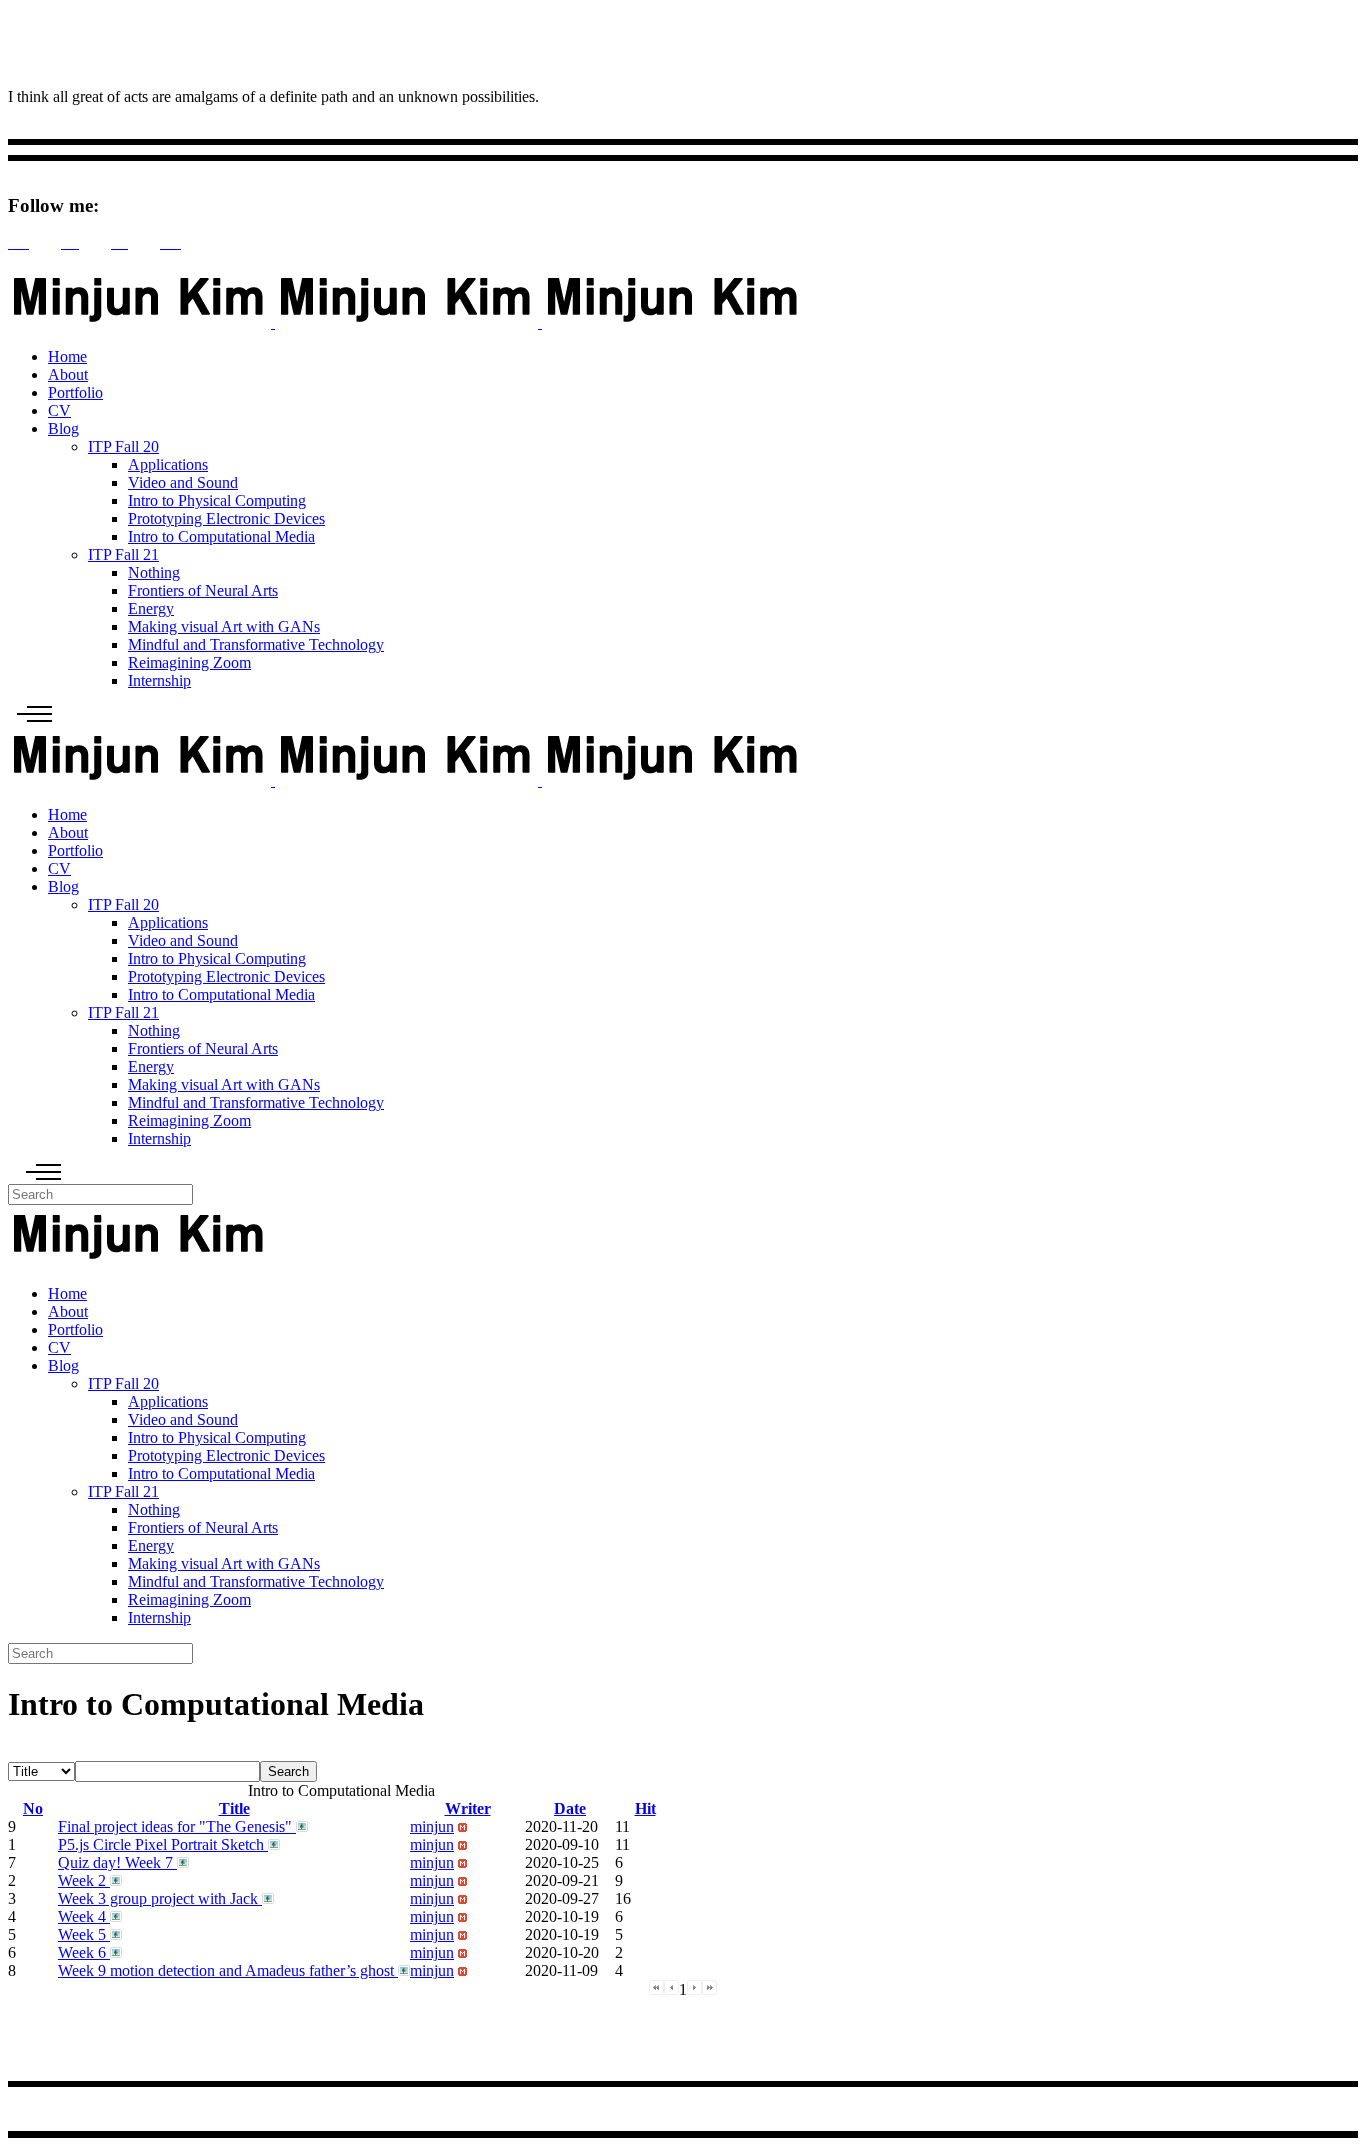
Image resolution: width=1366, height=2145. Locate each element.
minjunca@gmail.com (86, 2112)
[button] (432, 1826)
